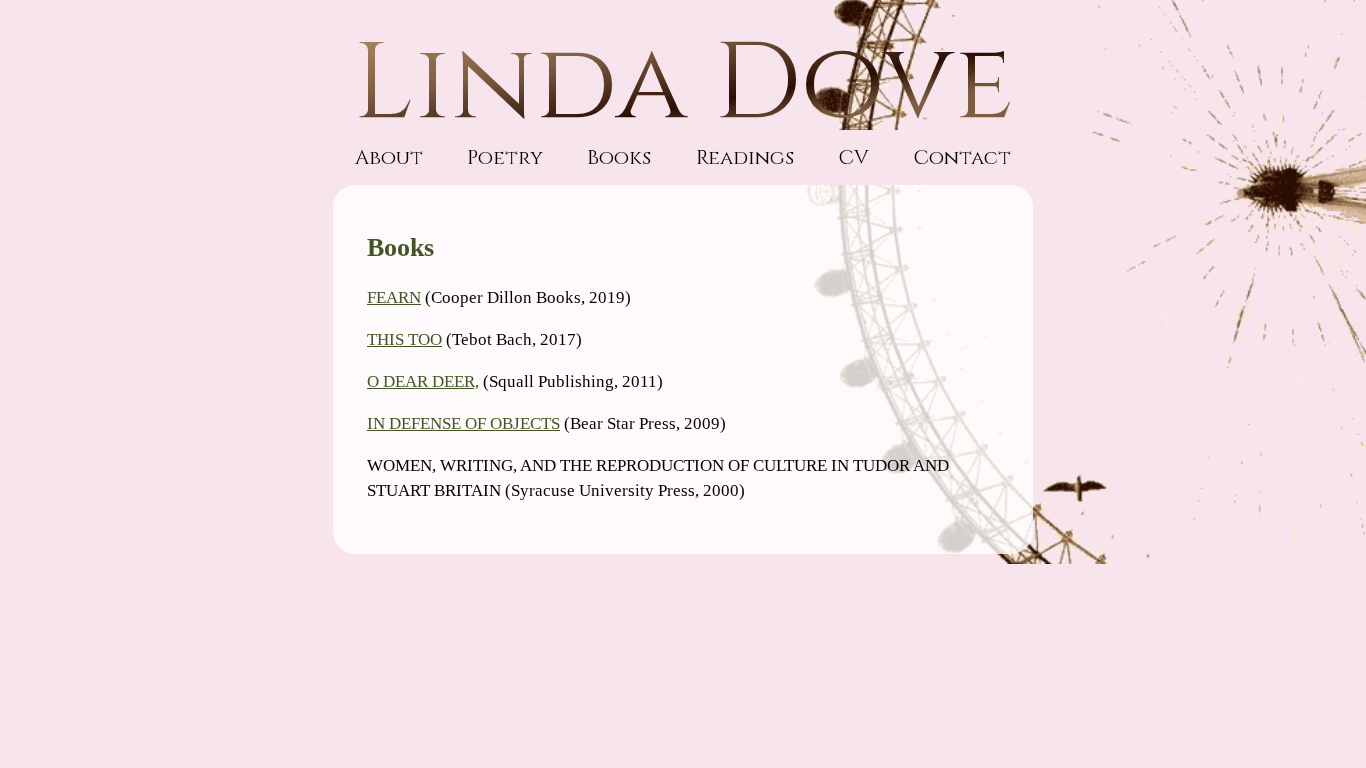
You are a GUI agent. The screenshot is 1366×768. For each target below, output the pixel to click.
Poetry (505, 157)
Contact (962, 157)
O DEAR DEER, (423, 381)
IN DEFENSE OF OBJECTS (463, 423)
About (389, 157)
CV (853, 157)
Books (619, 157)
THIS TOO (404, 339)
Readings (745, 157)
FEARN (394, 297)
